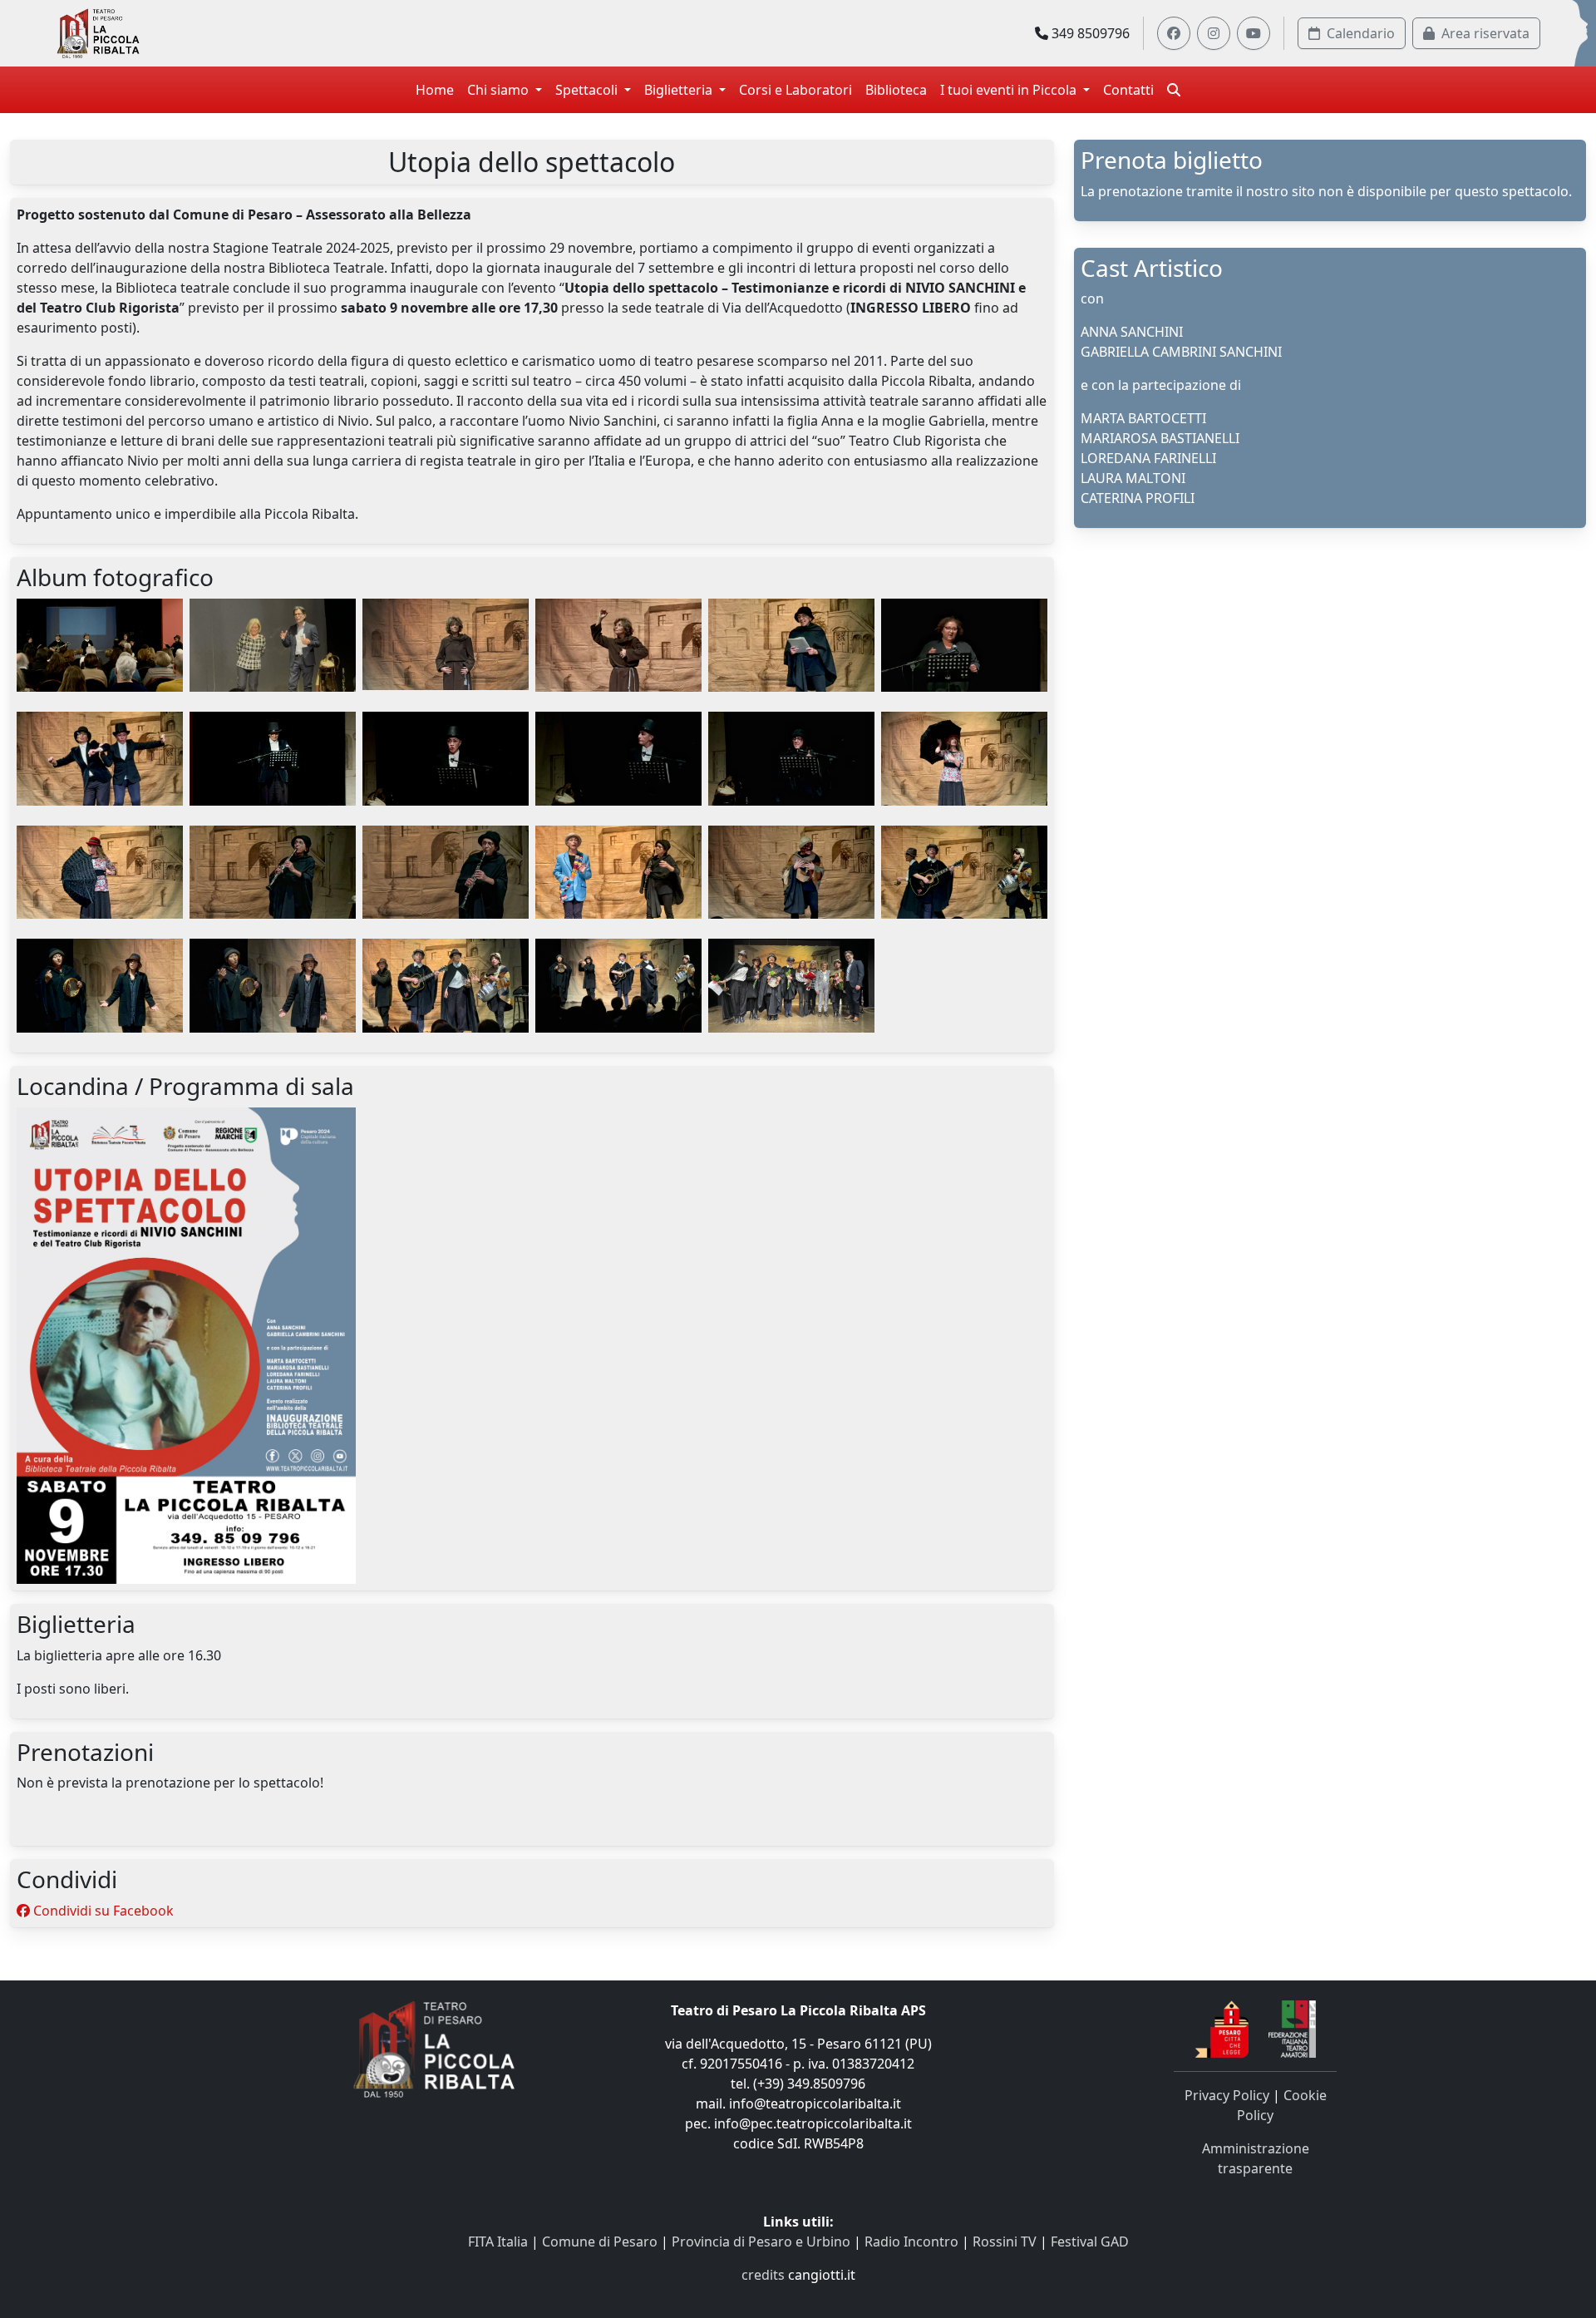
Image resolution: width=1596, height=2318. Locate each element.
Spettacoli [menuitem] (588, 90)
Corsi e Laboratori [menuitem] (796, 90)
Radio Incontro (911, 2242)
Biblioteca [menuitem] (896, 90)
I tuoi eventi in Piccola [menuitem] (1010, 90)
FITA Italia (498, 2242)
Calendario (1361, 33)
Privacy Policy (1227, 2095)
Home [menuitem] (435, 90)
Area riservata (1485, 33)
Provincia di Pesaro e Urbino (761, 2242)
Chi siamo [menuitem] (500, 90)
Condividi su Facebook (102, 1911)
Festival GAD (1090, 2242)
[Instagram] (1214, 33)
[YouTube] (1254, 33)
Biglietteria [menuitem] (680, 90)
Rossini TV (1005, 2242)
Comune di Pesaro (600, 2242)
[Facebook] (1174, 33)
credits (763, 2275)
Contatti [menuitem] (1128, 90)
